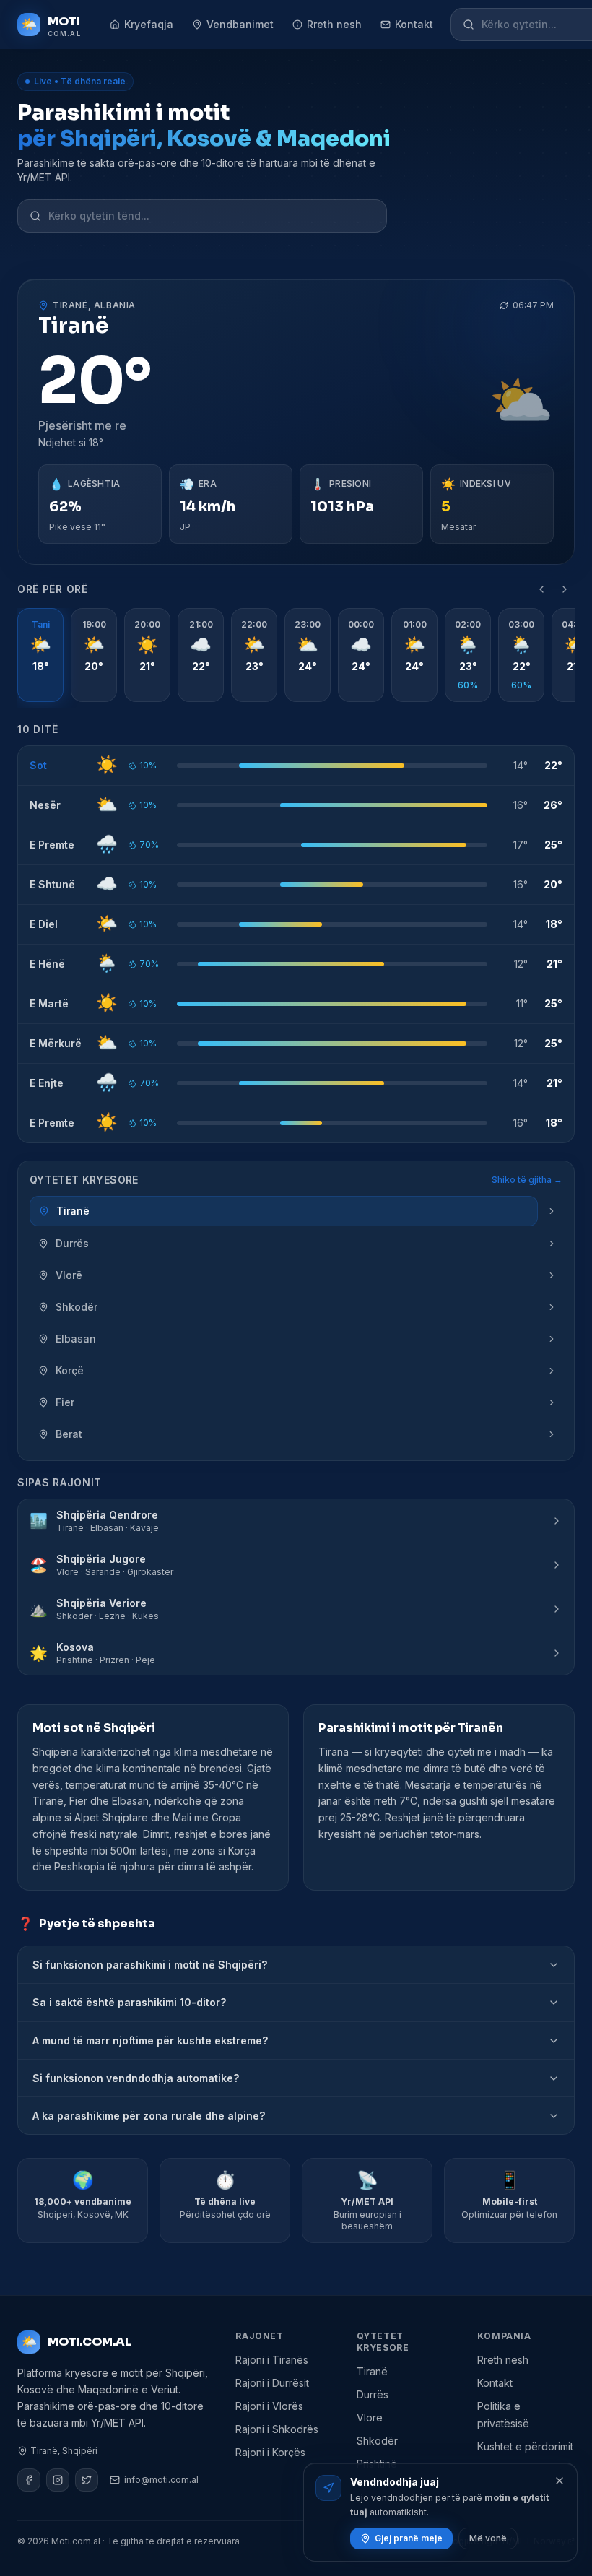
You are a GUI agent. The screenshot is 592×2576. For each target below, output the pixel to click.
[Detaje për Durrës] (552, 1244)
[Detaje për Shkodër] (552, 1307)
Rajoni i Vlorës (269, 2406)
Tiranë (372, 2371)
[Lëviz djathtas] (565, 589)
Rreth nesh (334, 24)
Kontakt (414, 24)
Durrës (373, 2394)
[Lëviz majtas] (541, 589)
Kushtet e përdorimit (525, 2446)
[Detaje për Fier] (552, 1402)
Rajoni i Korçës (270, 2452)
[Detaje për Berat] (552, 1434)
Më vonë (488, 2538)
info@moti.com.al (161, 2480)
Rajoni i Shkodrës (277, 2429)
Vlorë (370, 2417)
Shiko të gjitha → (527, 1180)
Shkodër (377, 2441)
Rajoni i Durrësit (272, 2383)
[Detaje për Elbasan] (552, 1339)
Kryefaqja (149, 24)
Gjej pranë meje (409, 2538)
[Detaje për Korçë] (552, 1371)
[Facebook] (29, 2480)
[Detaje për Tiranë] (552, 1211)
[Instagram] (58, 2480)
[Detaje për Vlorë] (552, 1275)
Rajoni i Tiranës (272, 2360)
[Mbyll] (560, 2481)
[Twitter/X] (87, 2480)
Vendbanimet (240, 24)
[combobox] (212, 216)
